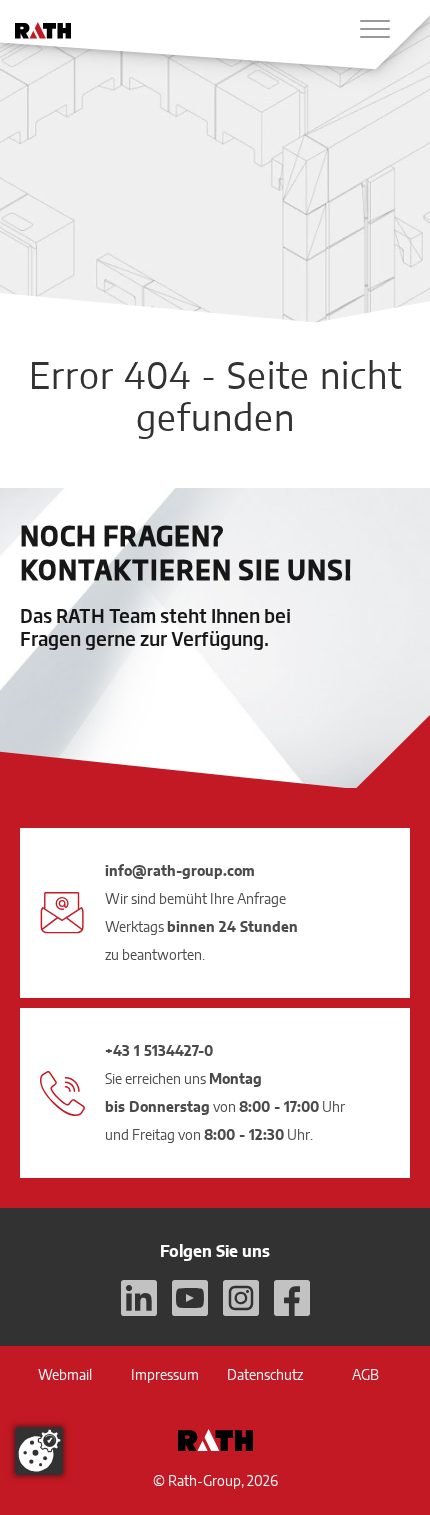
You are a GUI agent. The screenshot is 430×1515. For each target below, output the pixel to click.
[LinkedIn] (139, 1298)
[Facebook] (292, 1298)
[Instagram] (241, 1298)
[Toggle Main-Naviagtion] (375, 29)
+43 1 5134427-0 (159, 1050)
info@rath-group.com (180, 870)
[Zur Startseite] (43, 30)
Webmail (65, 1374)
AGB (365, 1374)
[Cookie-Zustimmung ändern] (39, 1451)
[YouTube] (190, 1298)
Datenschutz (265, 1374)
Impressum (165, 1374)
